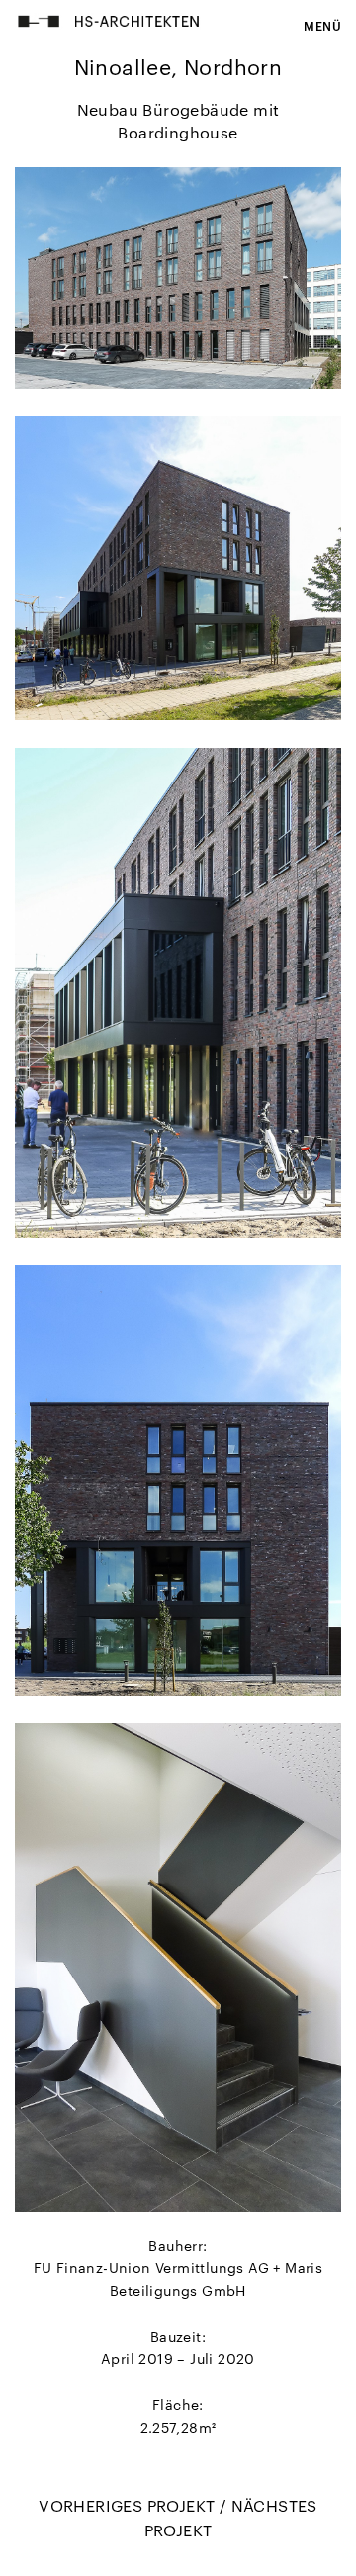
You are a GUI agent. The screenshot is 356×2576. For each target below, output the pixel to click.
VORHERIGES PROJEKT (129, 2505)
